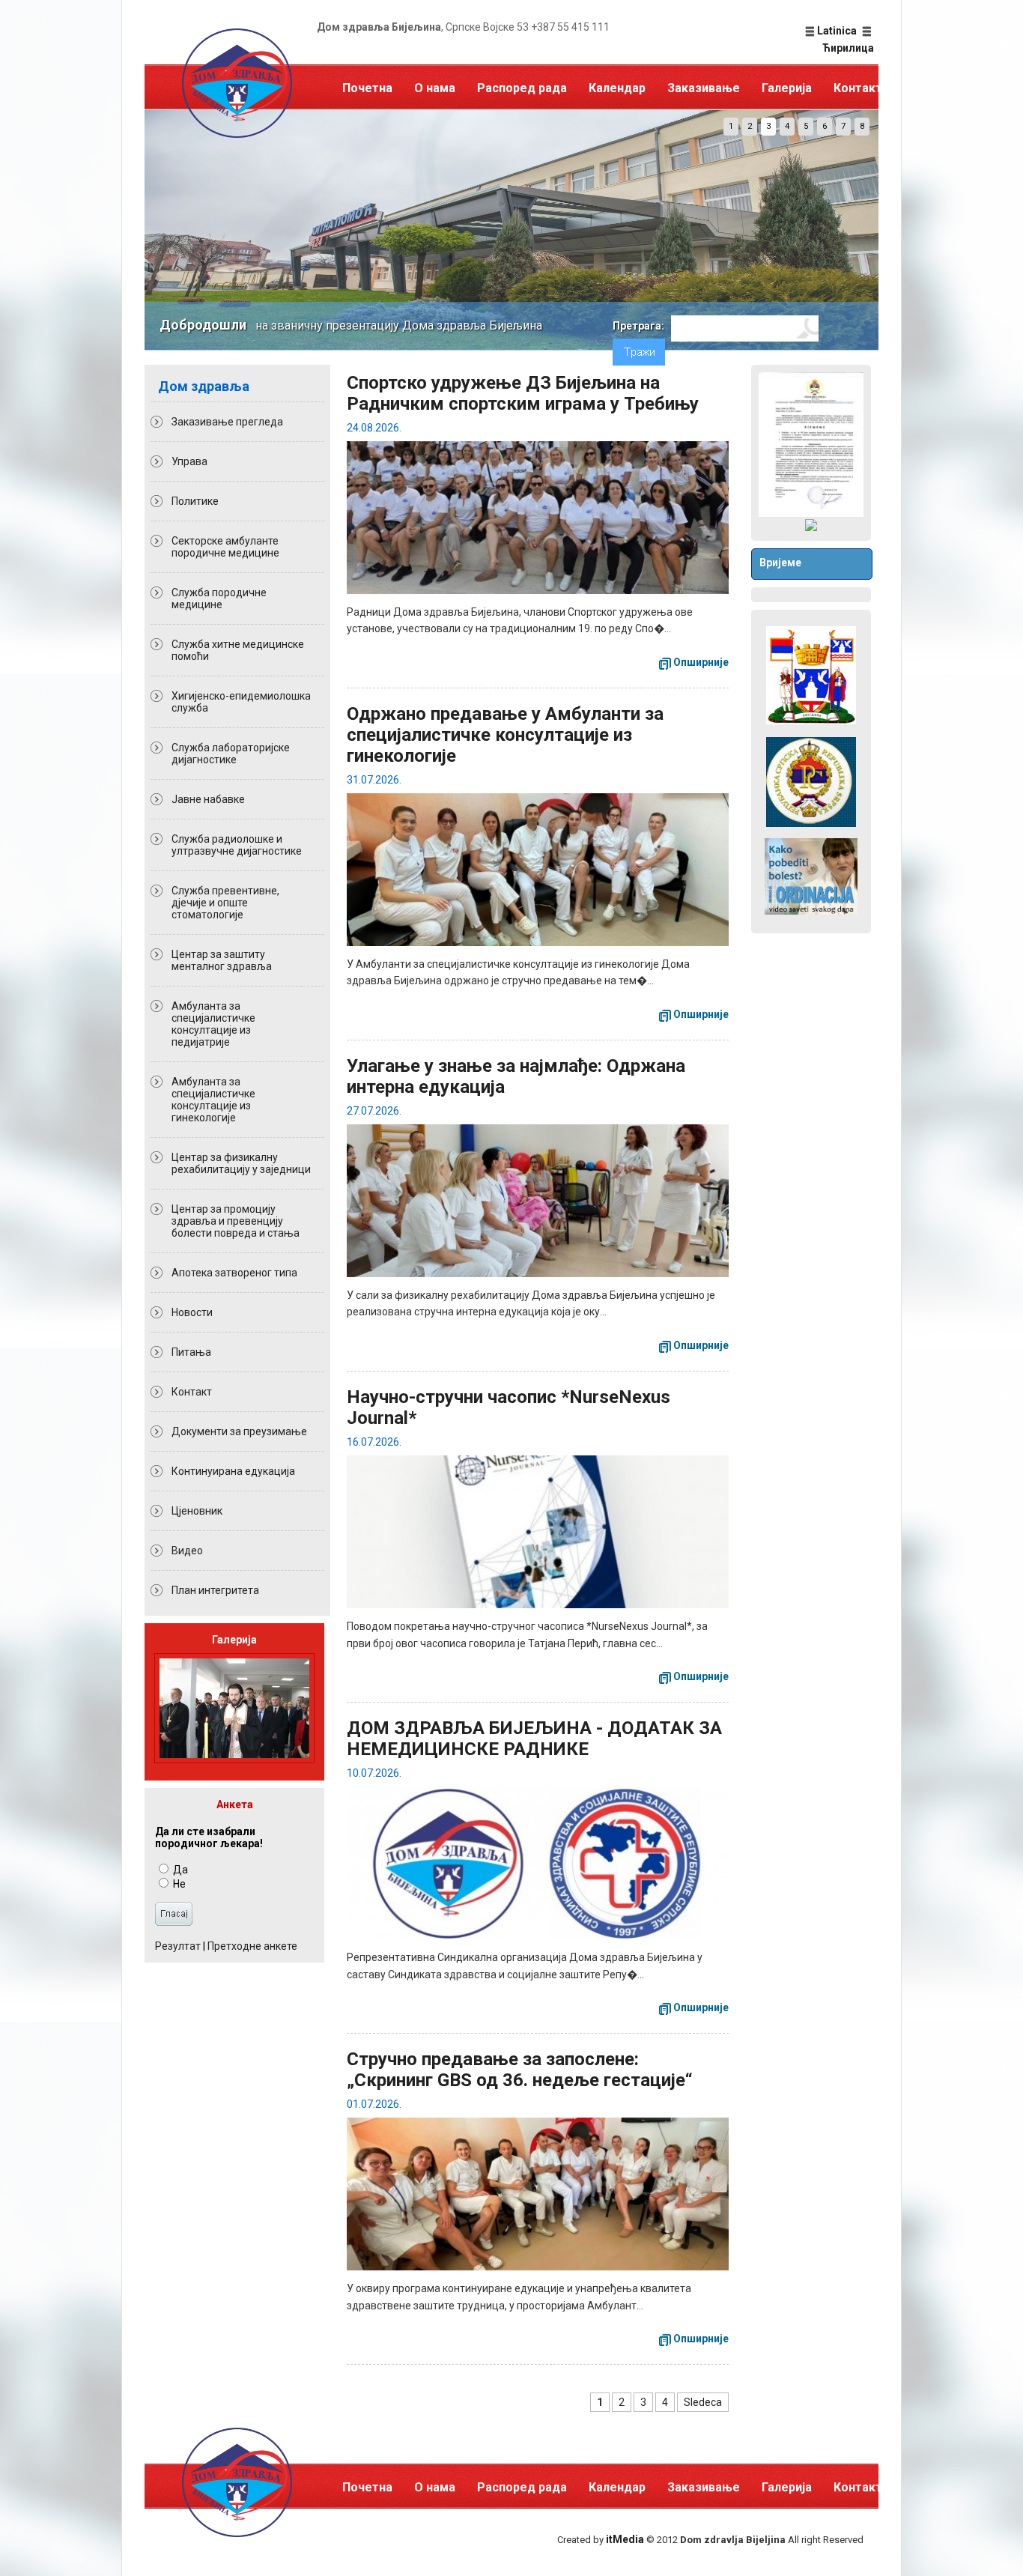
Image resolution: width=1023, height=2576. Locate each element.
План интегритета (215, 1590)
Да (179, 1870)
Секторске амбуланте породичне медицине (225, 547)
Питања (191, 1352)
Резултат (178, 1946)
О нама (435, 88)
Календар (617, 88)
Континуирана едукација (233, 1471)
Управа (189, 461)
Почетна (367, 88)
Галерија (787, 88)
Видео (187, 1551)
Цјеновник (197, 1511)
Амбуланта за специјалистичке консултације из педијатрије (213, 1024)
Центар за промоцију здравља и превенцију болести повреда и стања (236, 1221)
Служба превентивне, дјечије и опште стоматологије (225, 903)
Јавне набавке (208, 799)
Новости (192, 1312)
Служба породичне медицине (219, 598)
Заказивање (704, 88)
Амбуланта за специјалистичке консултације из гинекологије (213, 1100)
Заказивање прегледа (227, 422)
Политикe (195, 501)
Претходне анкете (252, 1946)
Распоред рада (522, 88)
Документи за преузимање (239, 1431)
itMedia (625, 2539)
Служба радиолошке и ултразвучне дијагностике (237, 845)
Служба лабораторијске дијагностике (231, 754)
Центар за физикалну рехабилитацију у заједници (241, 1163)
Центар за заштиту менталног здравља (222, 960)
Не (178, 1884)
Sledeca (703, 2402)
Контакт (858, 88)
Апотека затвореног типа (234, 1273)
